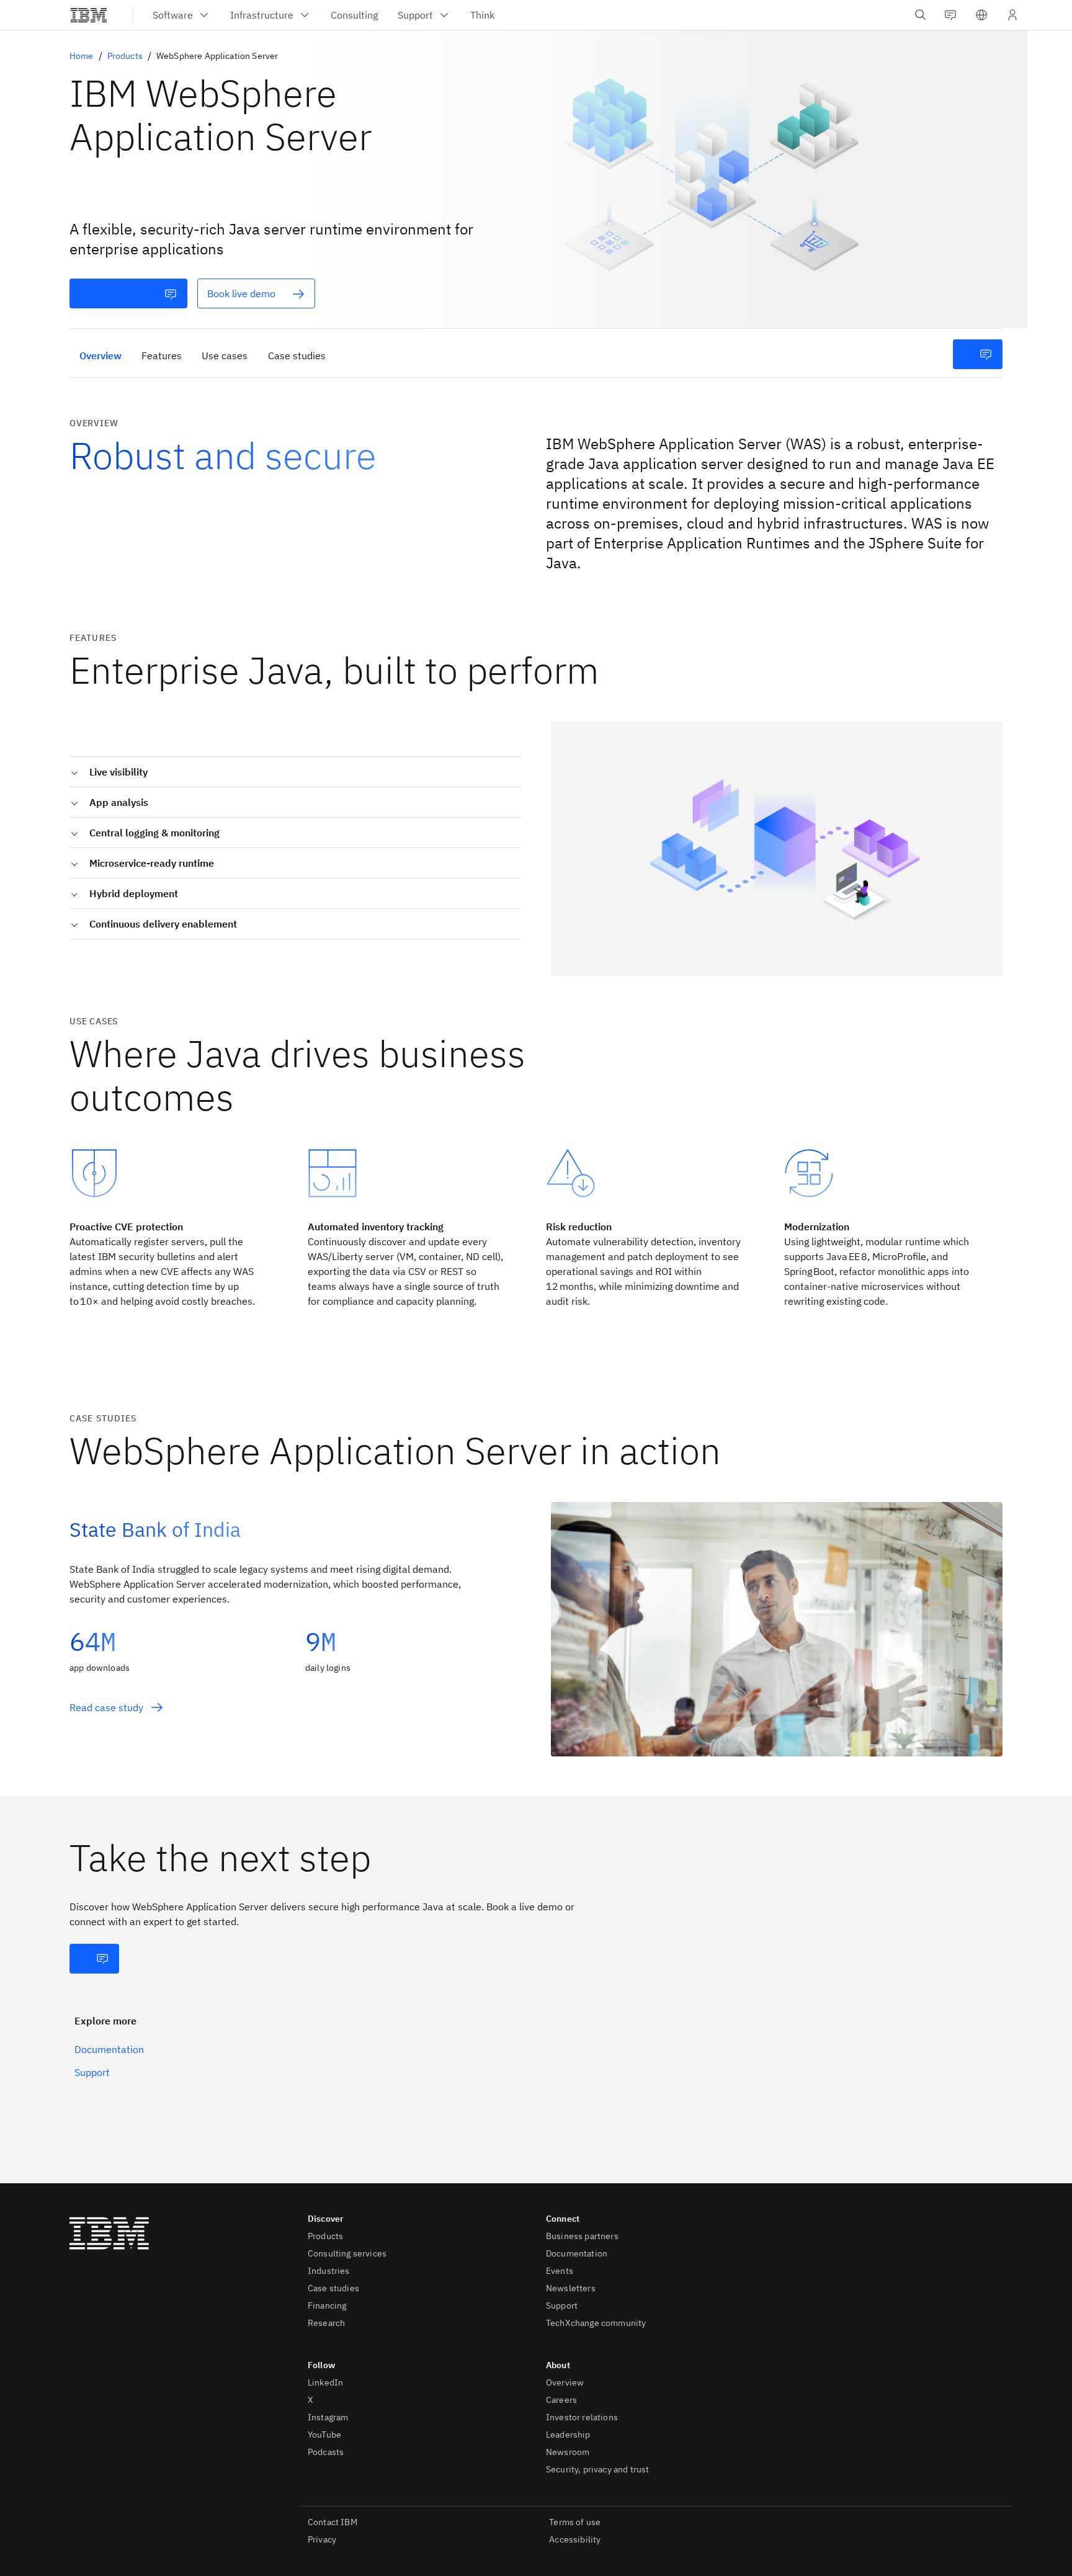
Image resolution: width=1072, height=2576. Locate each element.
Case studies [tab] (297, 356)
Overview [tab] (100, 356)
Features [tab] (162, 356)
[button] (981, 15)
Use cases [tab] (225, 356)
